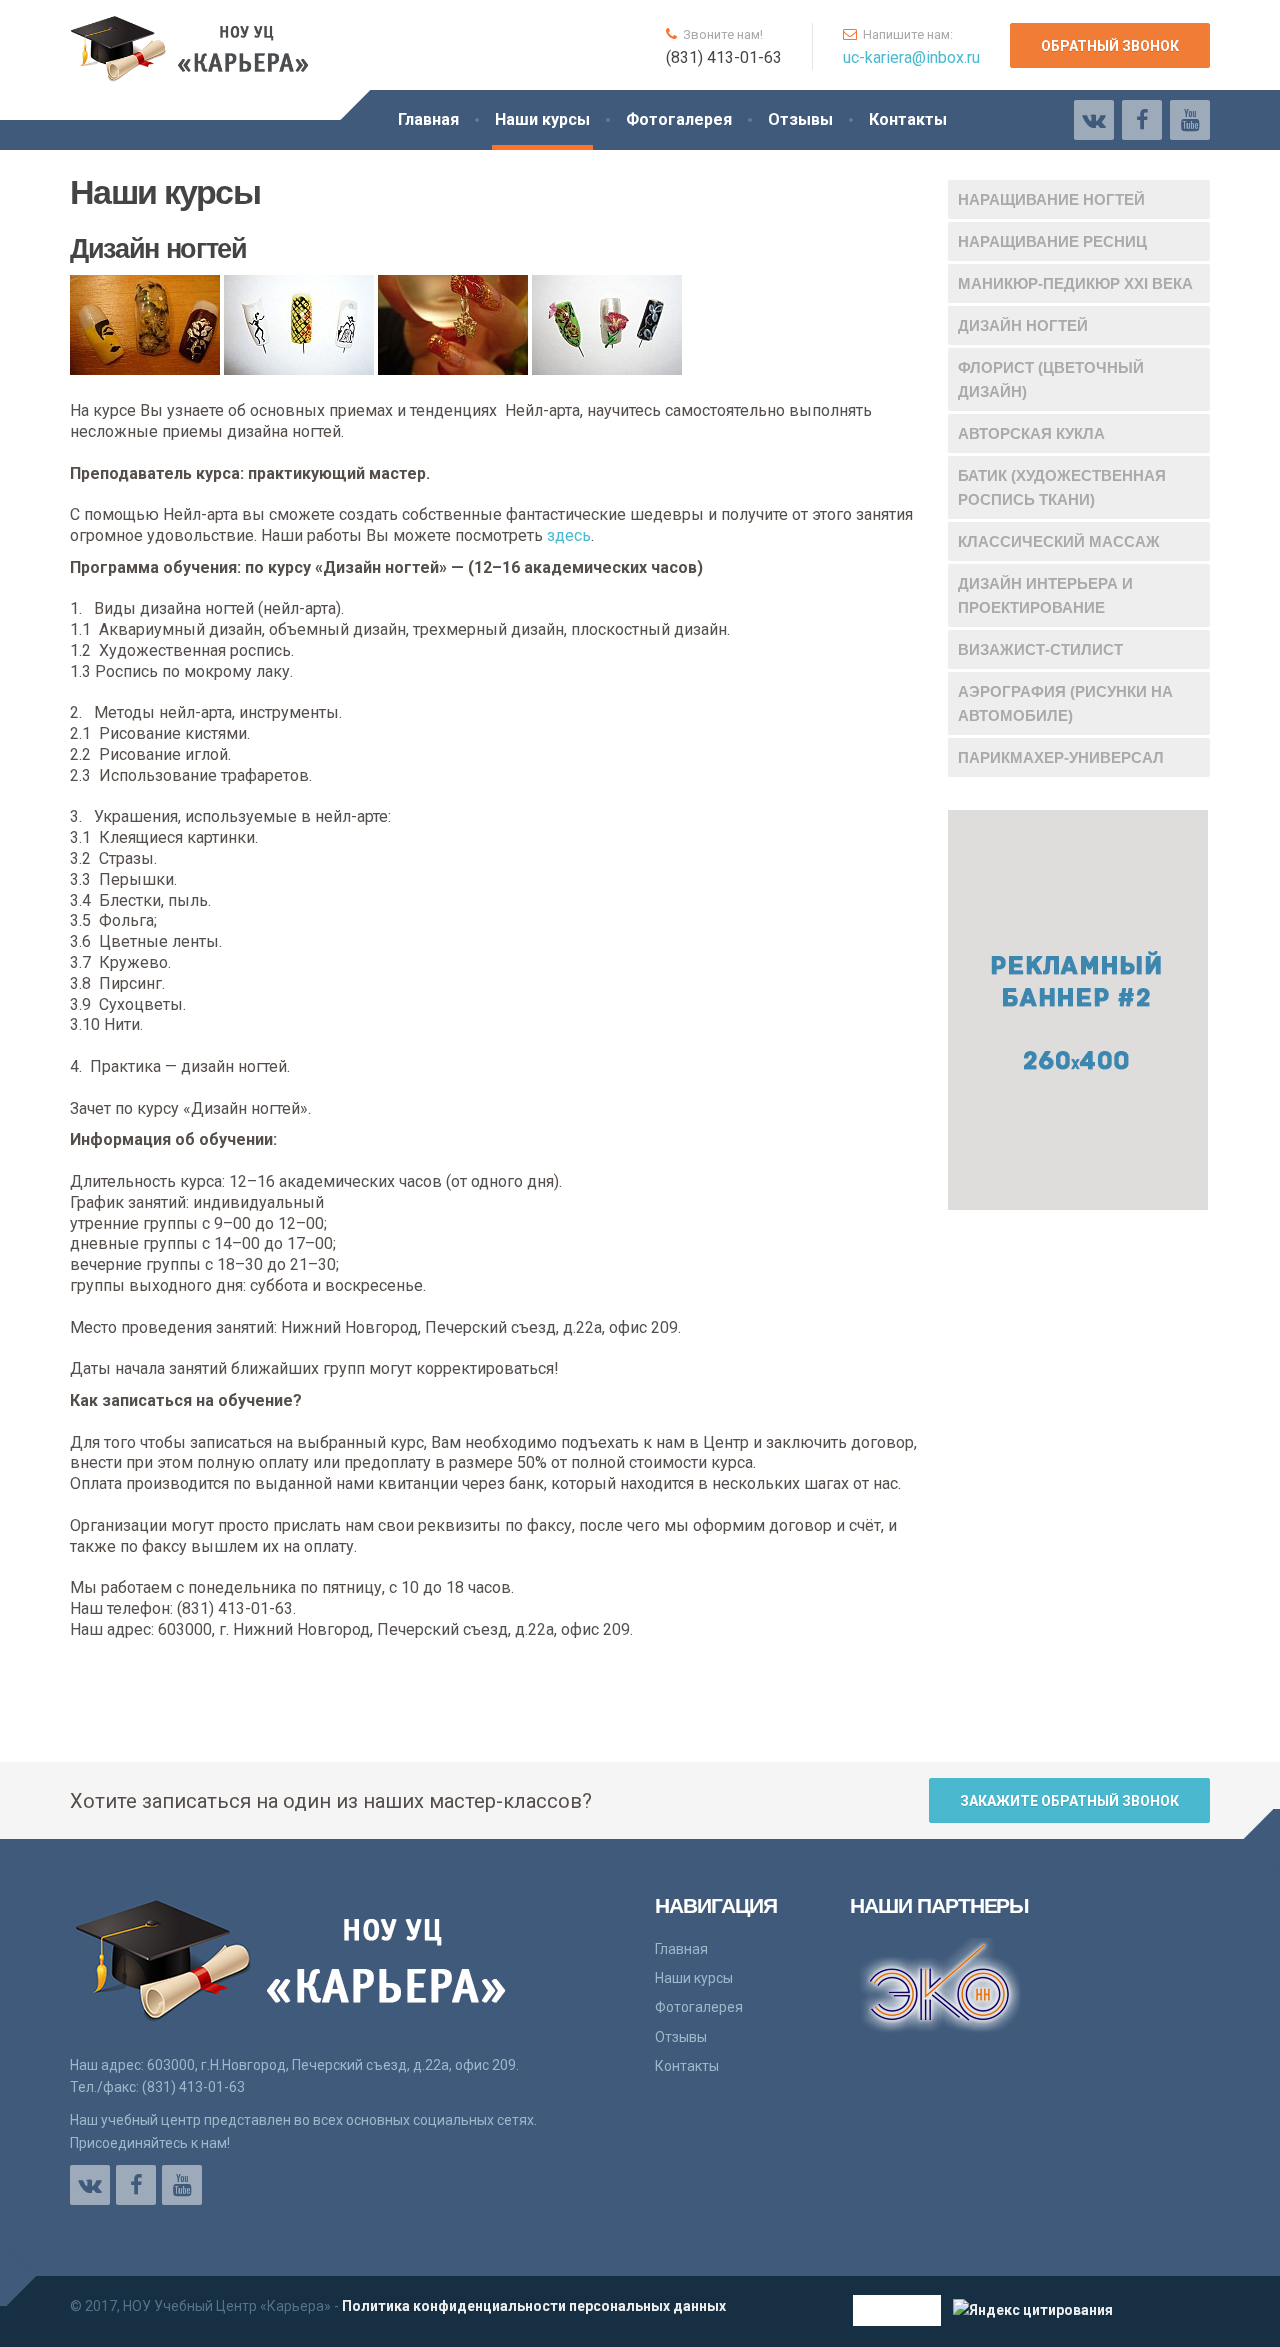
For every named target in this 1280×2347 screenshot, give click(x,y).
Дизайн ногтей (1023, 325)
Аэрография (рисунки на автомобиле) (1065, 703)
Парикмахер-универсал (1061, 757)
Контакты (908, 119)
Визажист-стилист (1040, 649)
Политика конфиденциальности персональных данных (534, 2306)
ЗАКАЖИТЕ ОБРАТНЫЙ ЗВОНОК (1069, 1801)
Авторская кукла (1031, 433)
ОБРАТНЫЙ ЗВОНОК (1110, 46)
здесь (569, 535)
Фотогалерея (679, 119)
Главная (428, 119)
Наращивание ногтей (1051, 199)
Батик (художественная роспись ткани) (1062, 487)
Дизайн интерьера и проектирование (1045, 595)
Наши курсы (542, 119)
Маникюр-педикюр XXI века (1075, 283)
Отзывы (800, 119)
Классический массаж (1059, 541)
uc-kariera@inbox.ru (911, 57)
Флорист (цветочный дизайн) (1051, 379)
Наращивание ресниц (1052, 241)
